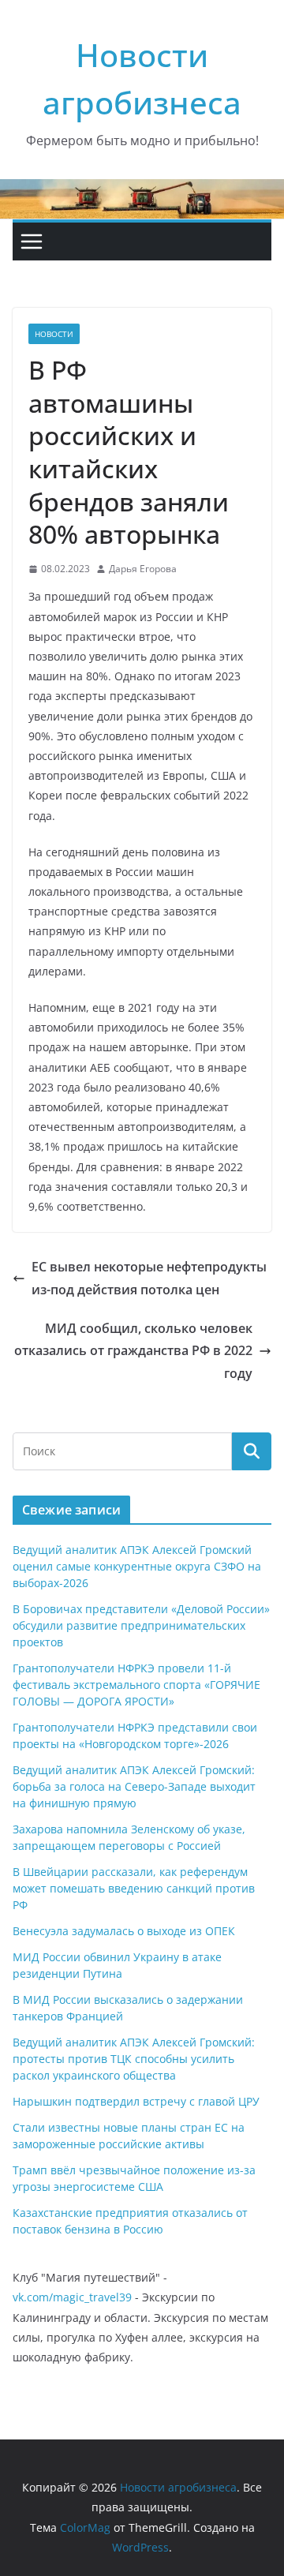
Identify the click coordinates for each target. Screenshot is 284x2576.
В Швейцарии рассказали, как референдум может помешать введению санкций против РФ (134, 1888)
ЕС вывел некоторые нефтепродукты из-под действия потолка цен (149, 1278)
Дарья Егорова (143, 569)
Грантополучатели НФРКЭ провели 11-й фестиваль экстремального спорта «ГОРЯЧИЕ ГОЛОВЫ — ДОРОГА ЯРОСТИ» (136, 1685)
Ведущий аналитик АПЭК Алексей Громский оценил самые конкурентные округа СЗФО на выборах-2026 (137, 1566)
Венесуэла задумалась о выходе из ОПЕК (124, 1931)
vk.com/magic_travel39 (72, 2297)
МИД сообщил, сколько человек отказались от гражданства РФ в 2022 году (133, 1351)
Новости (54, 334)
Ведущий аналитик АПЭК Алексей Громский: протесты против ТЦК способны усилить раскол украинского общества (134, 2059)
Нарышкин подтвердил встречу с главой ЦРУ (136, 2101)
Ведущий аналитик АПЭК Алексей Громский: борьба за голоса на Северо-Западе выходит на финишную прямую (134, 1786)
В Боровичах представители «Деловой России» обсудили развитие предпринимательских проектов (141, 1625)
